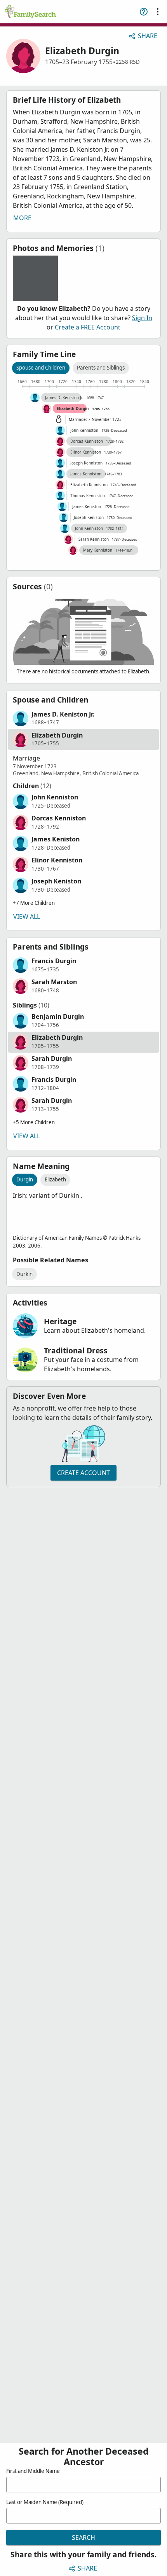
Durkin (24, 1274)
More (22, 218)
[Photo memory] (35, 278)
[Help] (144, 12)
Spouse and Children (41, 368)
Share (148, 36)
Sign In (142, 318)
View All (27, 916)
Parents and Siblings (101, 368)
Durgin (25, 1179)
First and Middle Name (33, 2471)
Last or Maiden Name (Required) (45, 2502)
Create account (83, 1473)
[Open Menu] (158, 12)
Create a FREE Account (88, 327)
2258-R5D (128, 62)
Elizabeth (55, 1179)
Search (83, 2537)
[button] (83, 718)
